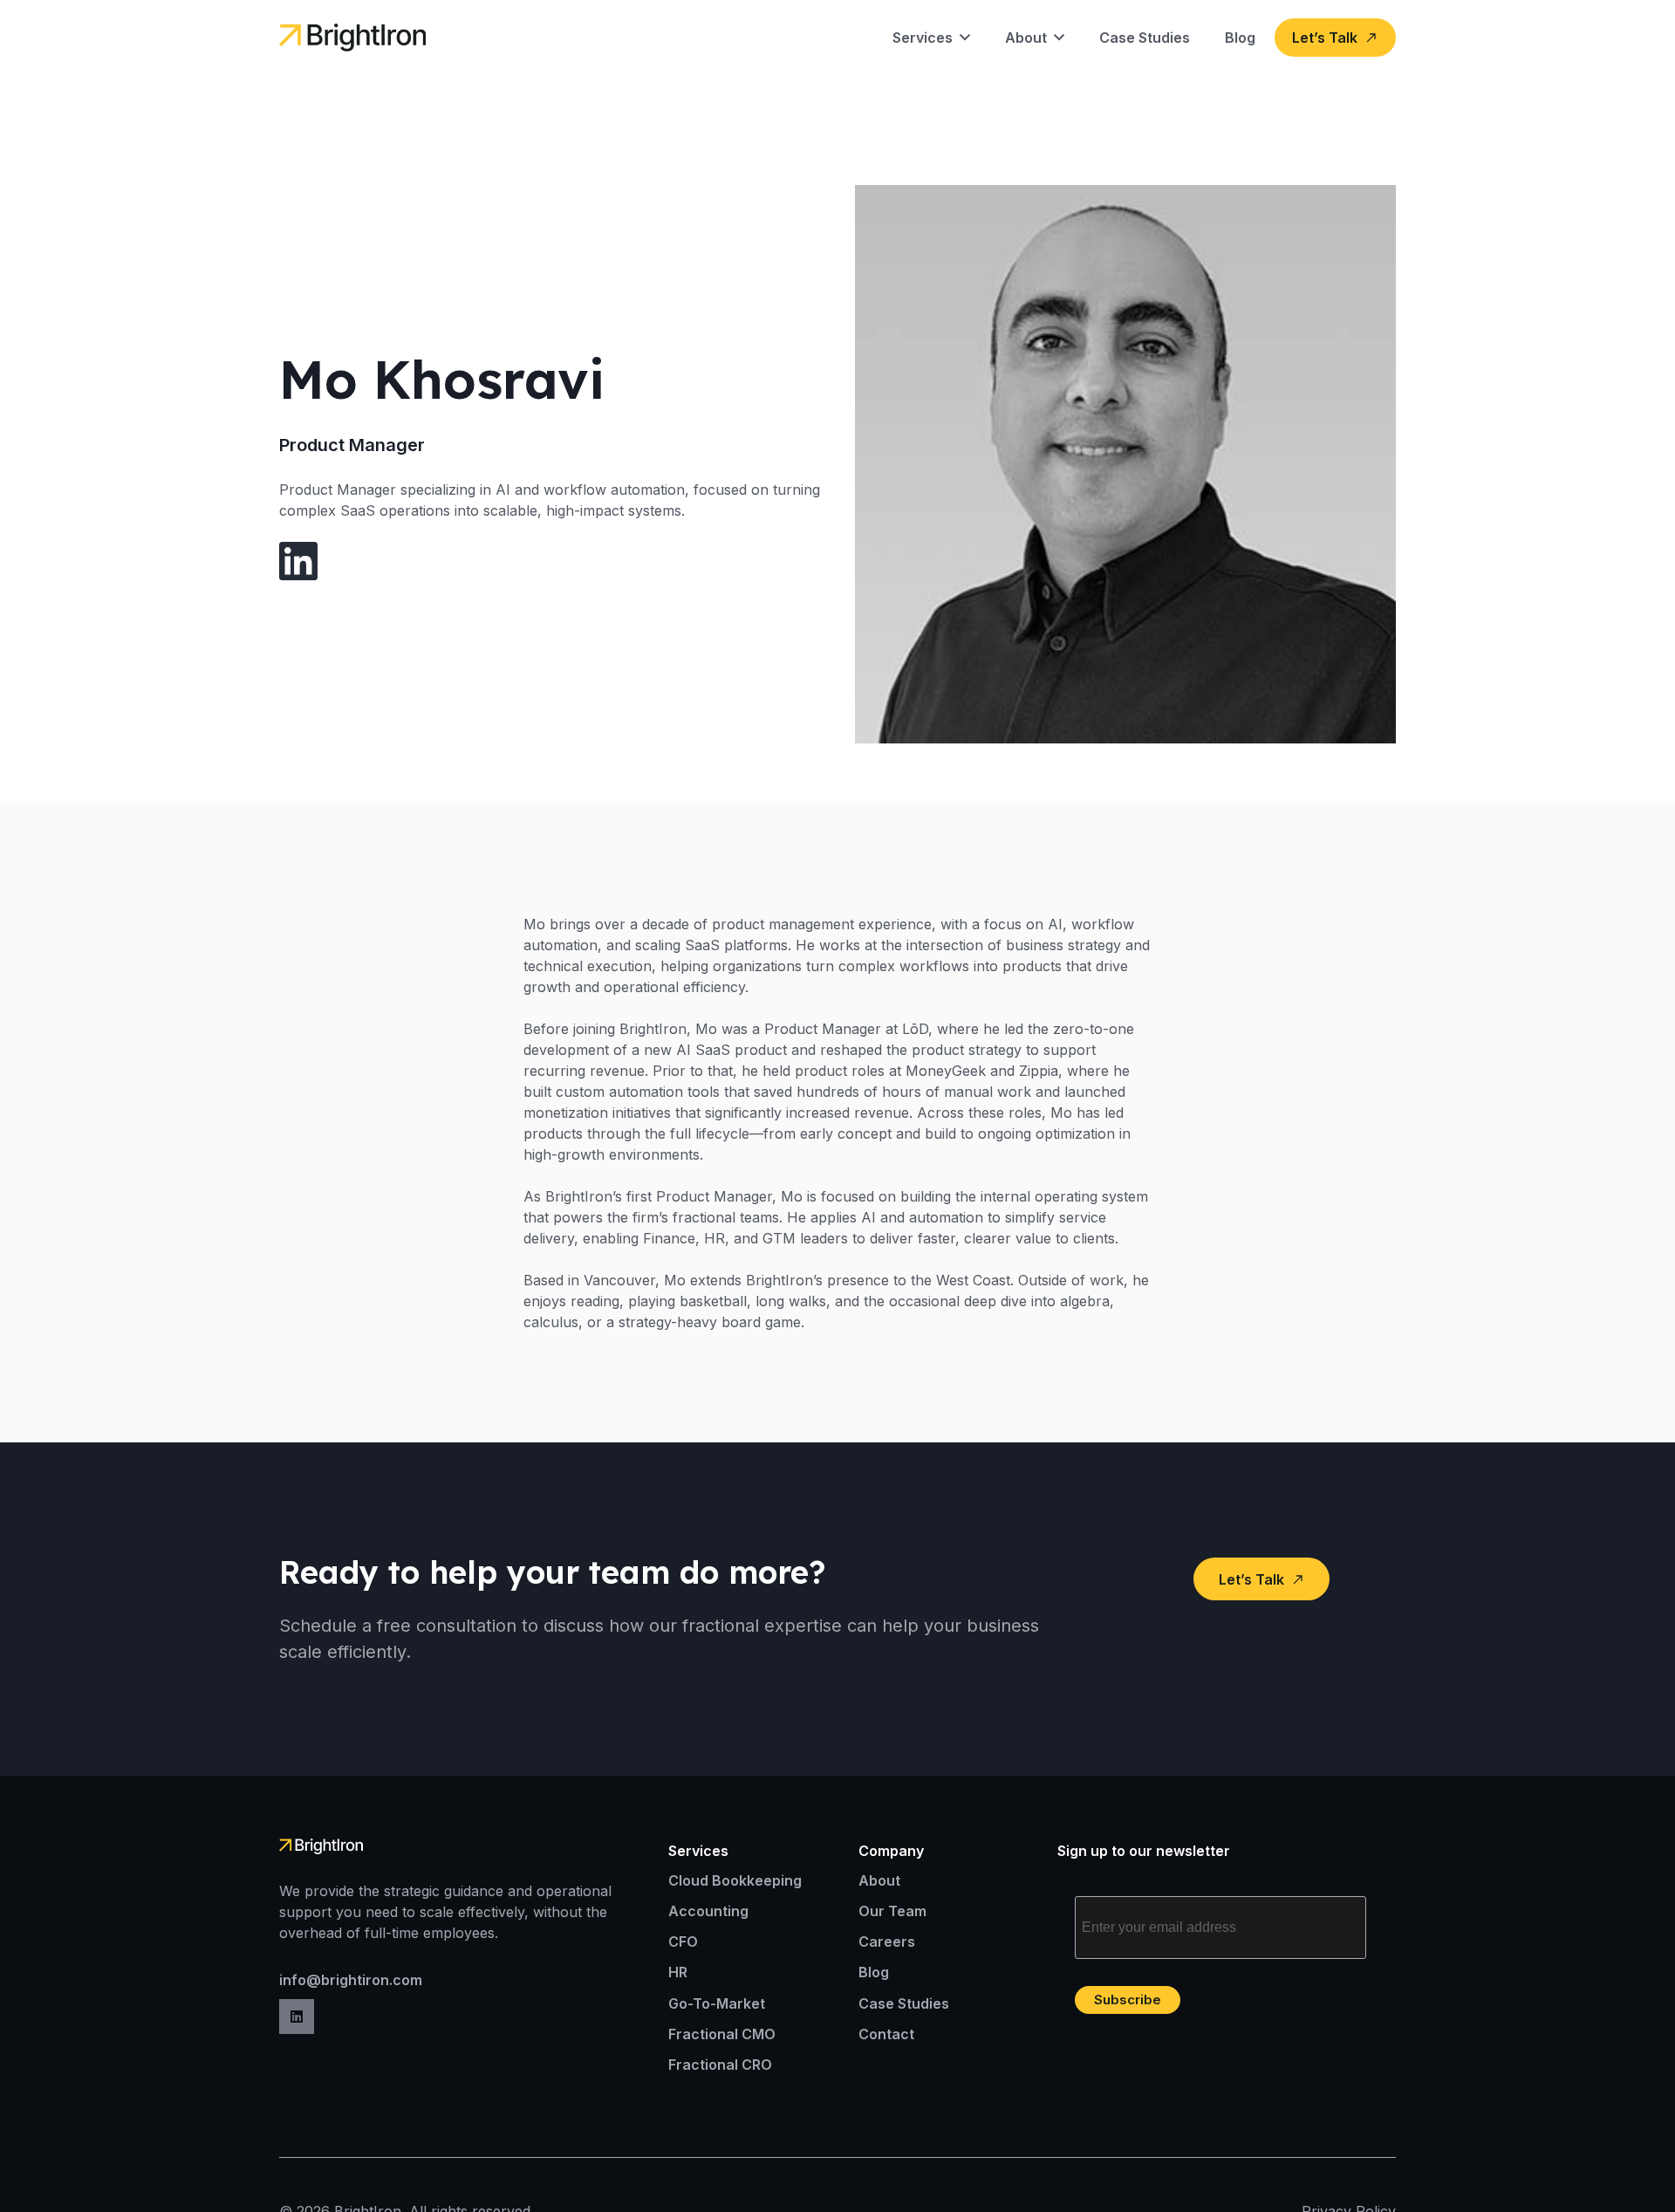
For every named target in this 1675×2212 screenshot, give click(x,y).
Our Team (892, 1911)
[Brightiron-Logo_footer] (341, 1846)
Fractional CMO (722, 2034)
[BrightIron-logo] (352, 38)
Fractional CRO (720, 2065)
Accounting (708, 1911)
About (879, 1880)
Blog (874, 1972)
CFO (683, 1941)
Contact (886, 2034)
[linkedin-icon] (298, 561)
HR (678, 1972)
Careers (887, 1941)
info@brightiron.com (351, 1980)
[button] (961, 38)
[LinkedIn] (297, 2017)
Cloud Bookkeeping (735, 1880)
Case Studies (904, 2003)
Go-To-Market (717, 2003)
